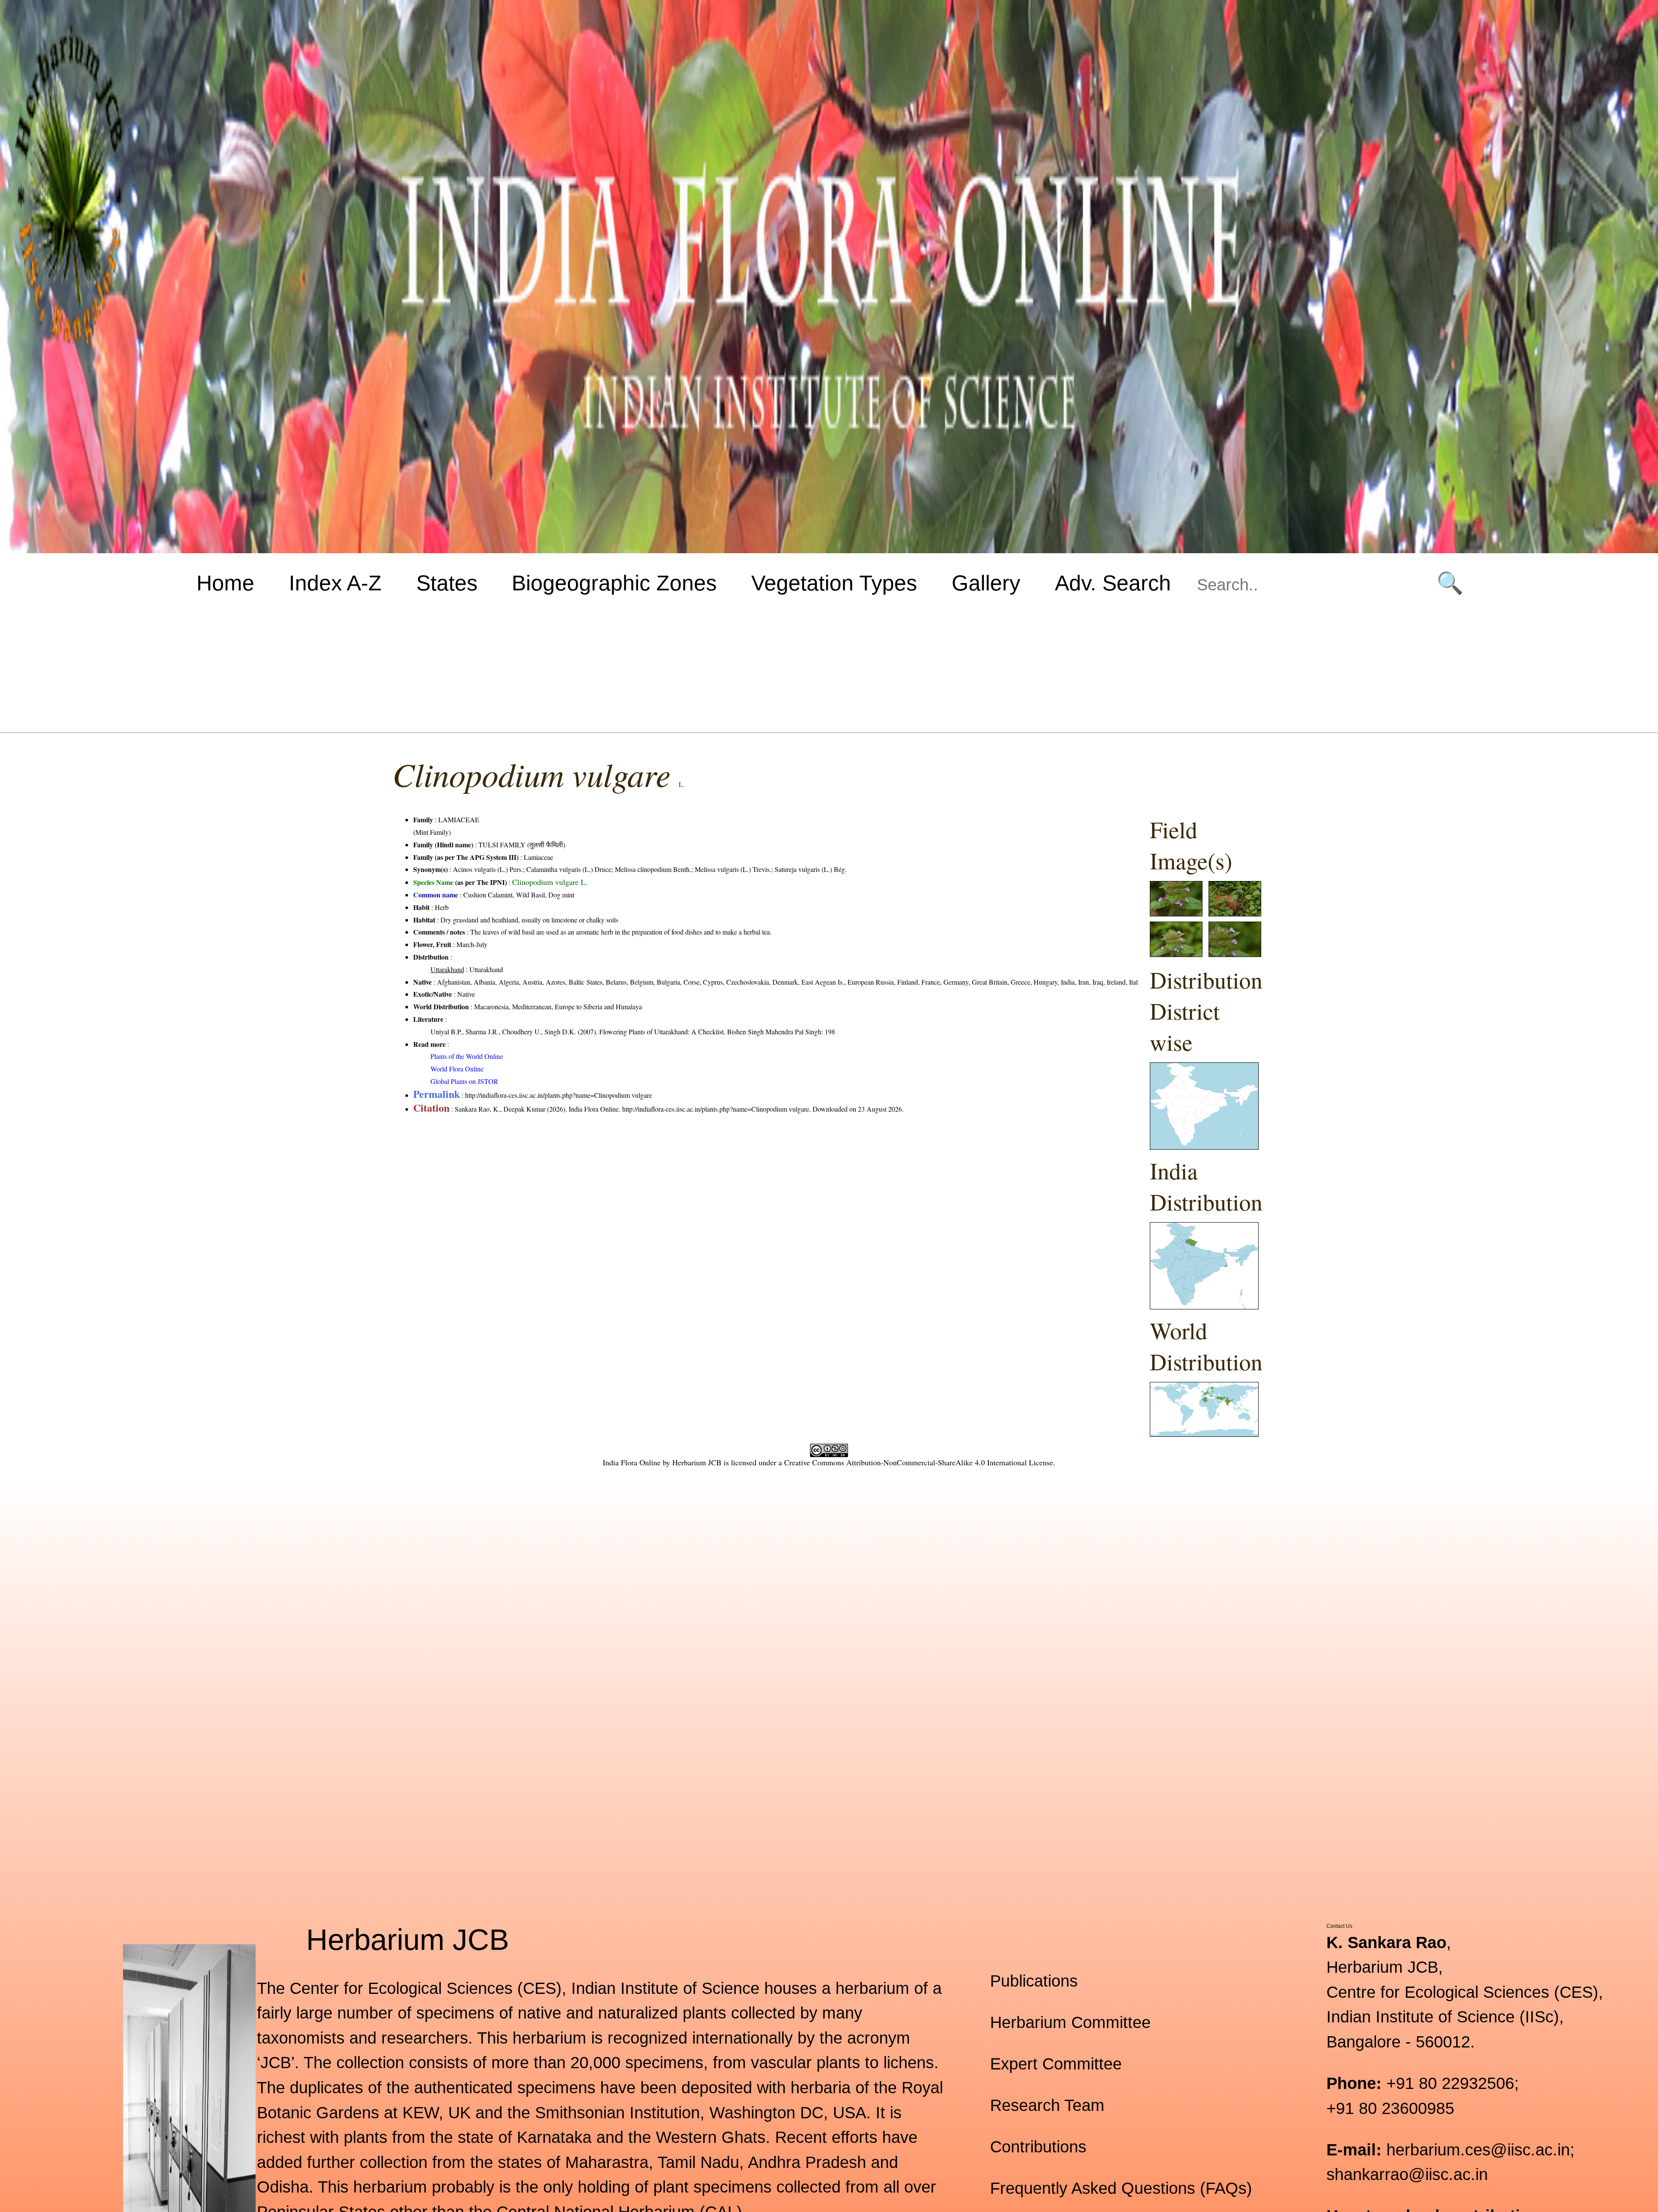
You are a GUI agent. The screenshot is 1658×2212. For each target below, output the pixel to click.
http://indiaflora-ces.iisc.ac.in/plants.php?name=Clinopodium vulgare (558, 1095)
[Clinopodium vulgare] (1176, 914)
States (447, 583)
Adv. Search (1113, 583)
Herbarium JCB (697, 1462)
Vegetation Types (834, 583)
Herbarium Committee (1070, 2022)
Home (225, 583)
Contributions (1038, 2147)
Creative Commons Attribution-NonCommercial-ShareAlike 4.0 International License (919, 1462)
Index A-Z (335, 583)
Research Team (1047, 2105)
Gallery (986, 583)
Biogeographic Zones (614, 583)
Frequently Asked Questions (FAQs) (1121, 2188)
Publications (1034, 1981)
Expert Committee (1056, 2064)
